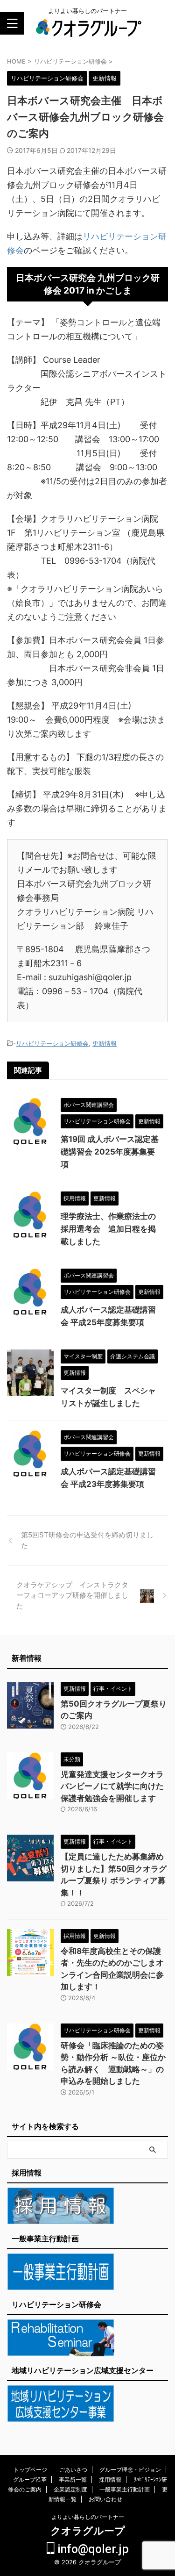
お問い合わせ (105, 2499)
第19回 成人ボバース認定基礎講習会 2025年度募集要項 (110, 1152)
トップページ (30, 2470)
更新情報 (105, 1043)
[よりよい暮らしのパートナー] (87, 32)
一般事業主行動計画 (125, 2489)
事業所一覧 (73, 2479)
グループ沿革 (30, 2479)
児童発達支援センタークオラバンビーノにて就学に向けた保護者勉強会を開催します (112, 1786)
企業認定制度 (70, 2489)
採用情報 (110, 2479)
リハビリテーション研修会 (52, 1043)
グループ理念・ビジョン (130, 2470)
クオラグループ (88, 2531)
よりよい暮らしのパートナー (88, 2517)
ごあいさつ (73, 2470)
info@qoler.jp (92, 2549)
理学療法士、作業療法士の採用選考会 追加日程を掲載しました (108, 1229)
